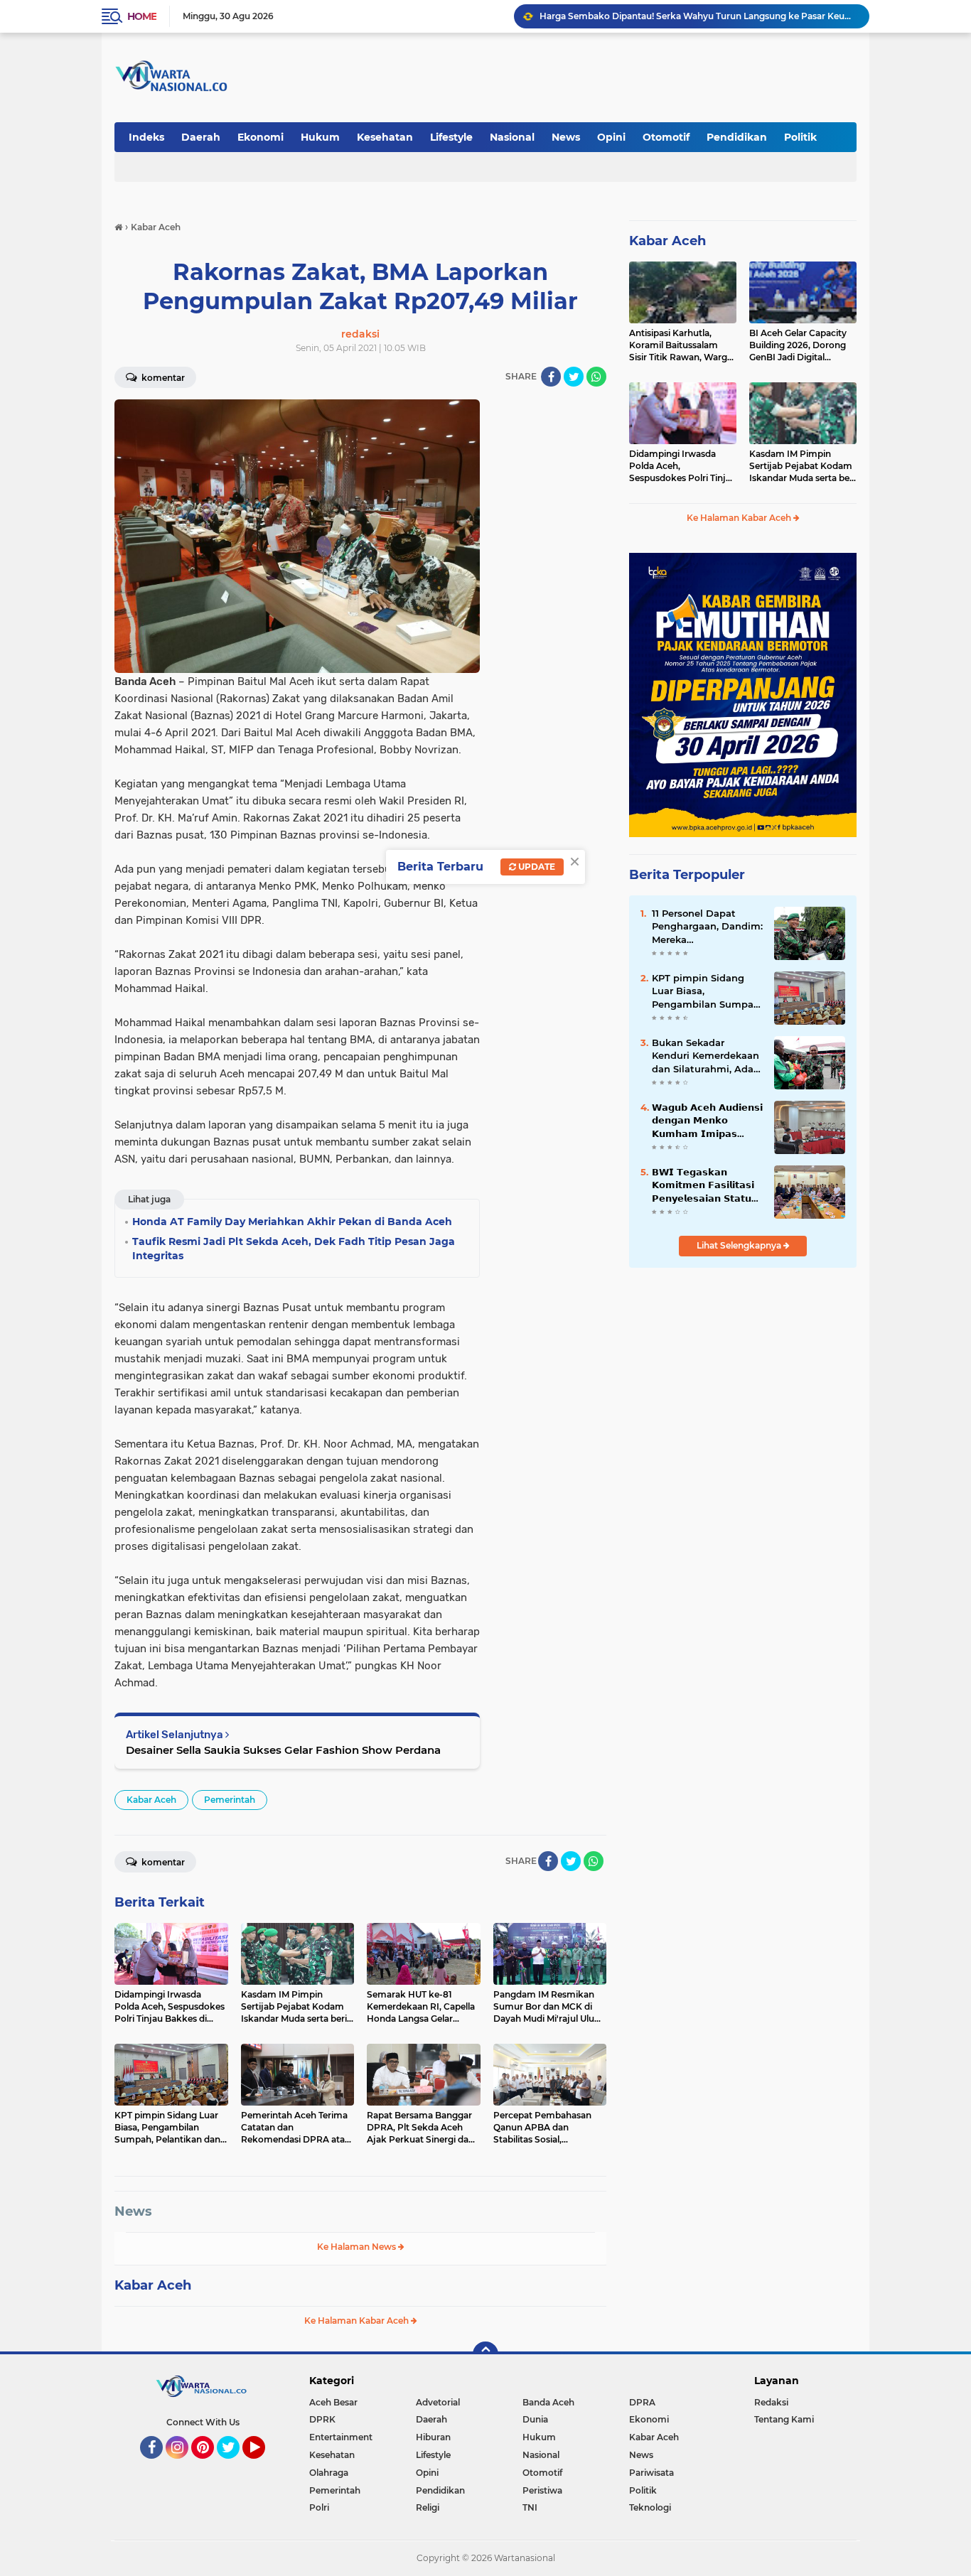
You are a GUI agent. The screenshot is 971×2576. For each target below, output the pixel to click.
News (566, 137)
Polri (319, 2507)
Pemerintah (230, 1800)
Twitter (235, 2465)
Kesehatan (385, 137)
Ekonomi (261, 137)
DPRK (322, 2419)
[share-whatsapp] (596, 377)
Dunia (535, 2419)
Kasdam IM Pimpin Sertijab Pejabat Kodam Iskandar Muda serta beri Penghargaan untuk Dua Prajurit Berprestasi (803, 466)
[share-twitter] (574, 377)
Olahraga (329, 2473)
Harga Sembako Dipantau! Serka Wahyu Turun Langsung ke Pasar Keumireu (698, 16)
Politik (800, 137)
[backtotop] (485, 2354)
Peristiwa (542, 2490)
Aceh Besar (333, 2402)
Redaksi (771, 2402)
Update (536, 867)
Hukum (320, 137)
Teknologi (650, 2507)
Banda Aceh (548, 2402)
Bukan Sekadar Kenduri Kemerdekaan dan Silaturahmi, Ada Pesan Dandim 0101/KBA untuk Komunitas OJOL (706, 1056)
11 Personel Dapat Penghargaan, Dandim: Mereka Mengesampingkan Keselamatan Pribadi (707, 927)
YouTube (263, 2465)
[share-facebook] (551, 377)
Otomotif (666, 137)
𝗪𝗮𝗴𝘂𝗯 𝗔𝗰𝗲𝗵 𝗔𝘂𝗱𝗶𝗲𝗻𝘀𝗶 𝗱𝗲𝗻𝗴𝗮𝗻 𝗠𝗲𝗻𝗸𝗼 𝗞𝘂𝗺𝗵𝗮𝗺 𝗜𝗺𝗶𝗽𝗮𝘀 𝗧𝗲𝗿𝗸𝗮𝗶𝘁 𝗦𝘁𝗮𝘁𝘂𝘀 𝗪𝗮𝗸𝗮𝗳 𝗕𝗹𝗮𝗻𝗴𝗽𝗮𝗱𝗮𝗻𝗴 (707, 1121)
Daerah (201, 137)
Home (142, 16)
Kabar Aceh (151, 1800)
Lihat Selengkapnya (740, 1245)
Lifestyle (451, 137)
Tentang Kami (784, 2419)
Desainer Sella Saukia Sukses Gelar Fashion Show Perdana (283, 1750)
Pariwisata (651, 2473)
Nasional (512, 137)
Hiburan (433, 2437)
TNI (530, 2507)
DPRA (642, 2402)
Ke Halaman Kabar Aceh (358, 2321)
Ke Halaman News (358, 2247)
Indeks (146, 137)
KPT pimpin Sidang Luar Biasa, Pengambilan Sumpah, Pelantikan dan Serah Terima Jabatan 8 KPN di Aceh (707, 991)
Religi (428, 2507)
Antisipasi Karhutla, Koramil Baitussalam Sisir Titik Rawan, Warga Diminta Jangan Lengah (681, 345)
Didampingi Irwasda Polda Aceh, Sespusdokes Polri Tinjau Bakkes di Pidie (683, 466)
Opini (611, 137)
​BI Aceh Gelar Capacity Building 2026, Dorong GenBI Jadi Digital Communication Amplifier (798, 345)
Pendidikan (737, 137)
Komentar (162, 378)
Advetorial (438, 2402)
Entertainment (341, 2437)
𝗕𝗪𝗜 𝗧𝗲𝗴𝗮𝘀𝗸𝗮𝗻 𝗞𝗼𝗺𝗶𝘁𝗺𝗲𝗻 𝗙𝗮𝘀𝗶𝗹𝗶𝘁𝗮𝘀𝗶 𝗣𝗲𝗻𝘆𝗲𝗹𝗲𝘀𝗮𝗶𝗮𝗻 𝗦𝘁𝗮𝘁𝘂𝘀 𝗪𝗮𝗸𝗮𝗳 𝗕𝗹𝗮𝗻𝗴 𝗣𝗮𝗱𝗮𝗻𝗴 (706, 1185)
